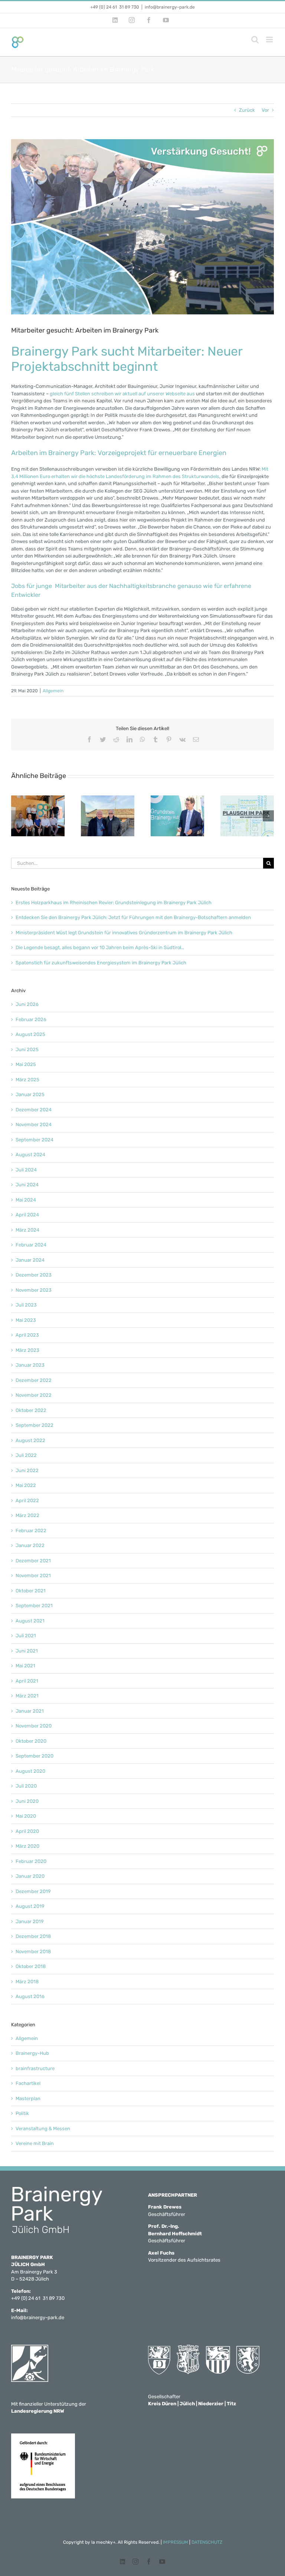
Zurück (247, 110)
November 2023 (34, 1290)
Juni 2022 (27, 1470)
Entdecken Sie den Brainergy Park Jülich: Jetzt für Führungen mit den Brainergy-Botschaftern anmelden (133, 917)
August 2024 (30, 1155)
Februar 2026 (31, 1019)
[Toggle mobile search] (255, 40)
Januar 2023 (30, 1365)
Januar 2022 (30, 1545)
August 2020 (30, 1771)
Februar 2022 (31, 1531)
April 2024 (27, 1215)
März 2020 (27, 1846)
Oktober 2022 (31, 1410)
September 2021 (34, 1606)
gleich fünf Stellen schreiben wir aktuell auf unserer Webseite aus (122, 394)
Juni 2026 (27, 1004)
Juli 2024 (26, 1170)
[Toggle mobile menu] (270, 40)
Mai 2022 (26, 1485)
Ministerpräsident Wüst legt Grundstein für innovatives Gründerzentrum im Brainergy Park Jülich (124, 933)
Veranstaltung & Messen (43, 2129)
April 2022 (27, 1501)
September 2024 (35, 1140)
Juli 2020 (26, 1786)
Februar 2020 (31, 1861)
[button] (17, 816)
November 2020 (34, 1726)
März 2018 (27, 1982)
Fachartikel (28, 2083)
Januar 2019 (30, 1921)
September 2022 (35, 1425)
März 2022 (27, 1515)
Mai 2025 (26, 1064)
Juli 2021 (26, 1636)
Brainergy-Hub (32, 2053)
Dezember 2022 (34, 1380)
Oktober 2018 (31, 1966)
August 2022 (30, 1440)
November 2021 (33, 1575)
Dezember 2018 (33, 1936)
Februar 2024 (31, 1245)
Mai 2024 (26, 1200)
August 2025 (30, 1034)
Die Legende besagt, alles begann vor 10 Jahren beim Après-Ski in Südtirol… (100, 947)
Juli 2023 (26, 1305)
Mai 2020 (26, 1816)
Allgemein (53, 691)
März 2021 (27, 1696)
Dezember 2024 (34, 1110)
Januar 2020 (30, 1876)
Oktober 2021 (31, 1591)
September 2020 (35, 1756)
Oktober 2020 (31, 1741)
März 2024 (27, 1230)
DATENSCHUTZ (207, 2542)
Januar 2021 (30, 1711)
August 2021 (30, 1621)
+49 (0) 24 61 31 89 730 (115, 7)
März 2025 (27, 1080)
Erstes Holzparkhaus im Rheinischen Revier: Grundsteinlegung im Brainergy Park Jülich (114, 903)
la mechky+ (103, 2542)
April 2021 (27, 1681)
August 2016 (30, 1996)
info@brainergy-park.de (170, 7)
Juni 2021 (27, 1651)
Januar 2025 (30, 1094)
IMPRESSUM (176, 2542)
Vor (265, 110)
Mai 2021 (25, 1666)
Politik (22, 2113)
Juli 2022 (26, 1455)
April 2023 (27, 1335)
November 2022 (34, 1395)
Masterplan (28, 2098)
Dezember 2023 (34, 1275)
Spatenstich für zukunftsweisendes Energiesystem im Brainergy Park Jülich (101, 963)
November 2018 (33, 1951)
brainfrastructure (35, 2068)
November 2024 (34, 1124)
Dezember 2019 (33, 1891)
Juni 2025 (27, 1050)
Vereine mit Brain (35, 2143)
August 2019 (30, 1906)
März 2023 (27, 1350)
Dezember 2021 (33, 1561)
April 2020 (27, 1831)
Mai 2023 (26, 1320)
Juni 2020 (27, 1801)
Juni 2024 (27, 1185)
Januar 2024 (30, 1260)
